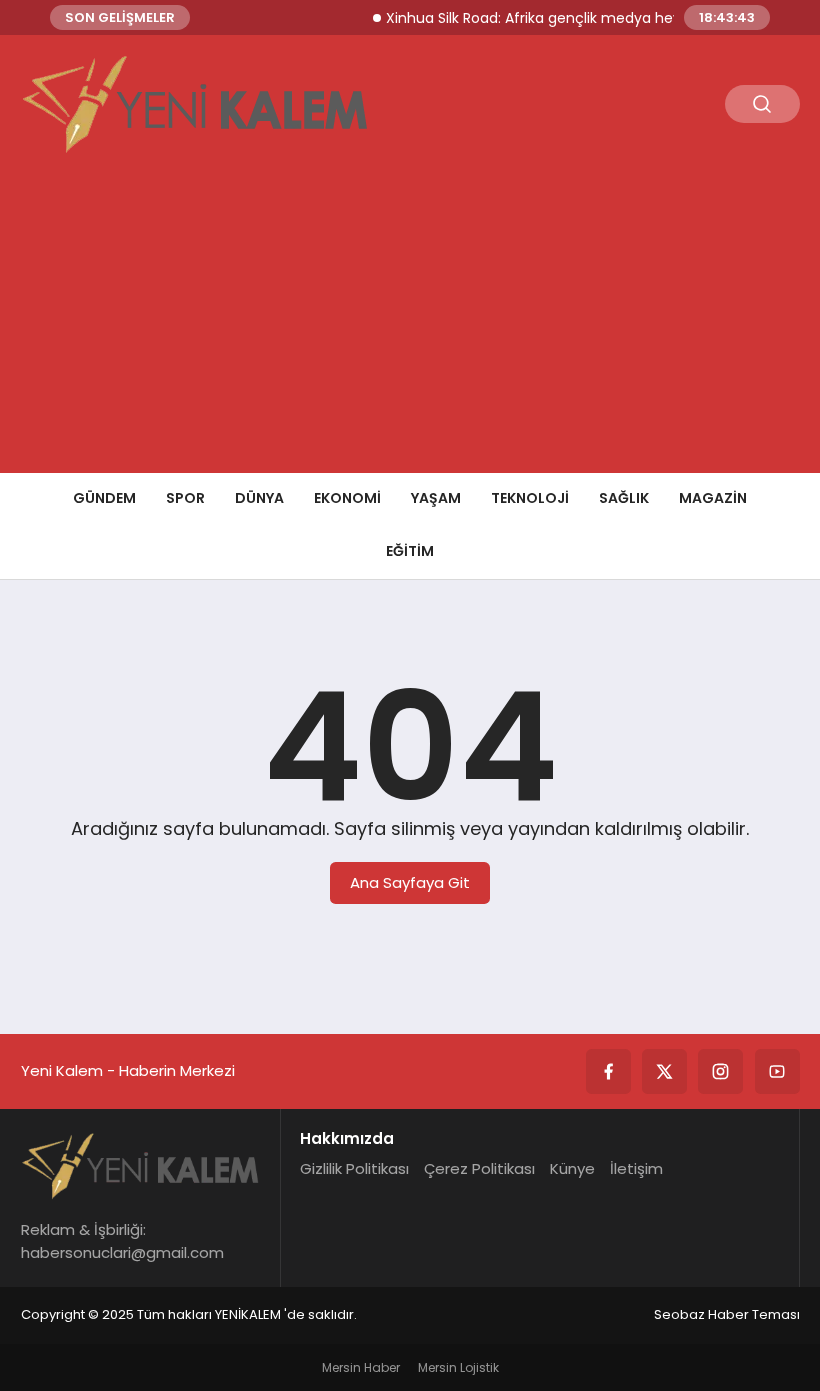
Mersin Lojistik (458, 1367)
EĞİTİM (410, 551)
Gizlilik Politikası (354, 1168)
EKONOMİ (347, 498)
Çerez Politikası (479, 1168)
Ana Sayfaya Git (410, 882)
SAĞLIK (624, 498)
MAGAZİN (713, 498)
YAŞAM (436, 498)
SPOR (185, 498)
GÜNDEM (104, 498)
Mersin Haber (361, 1367)
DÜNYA (259, 498)
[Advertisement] (410, 323)
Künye (572, 1168)
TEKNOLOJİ (530, 498)
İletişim (636, 1168)
